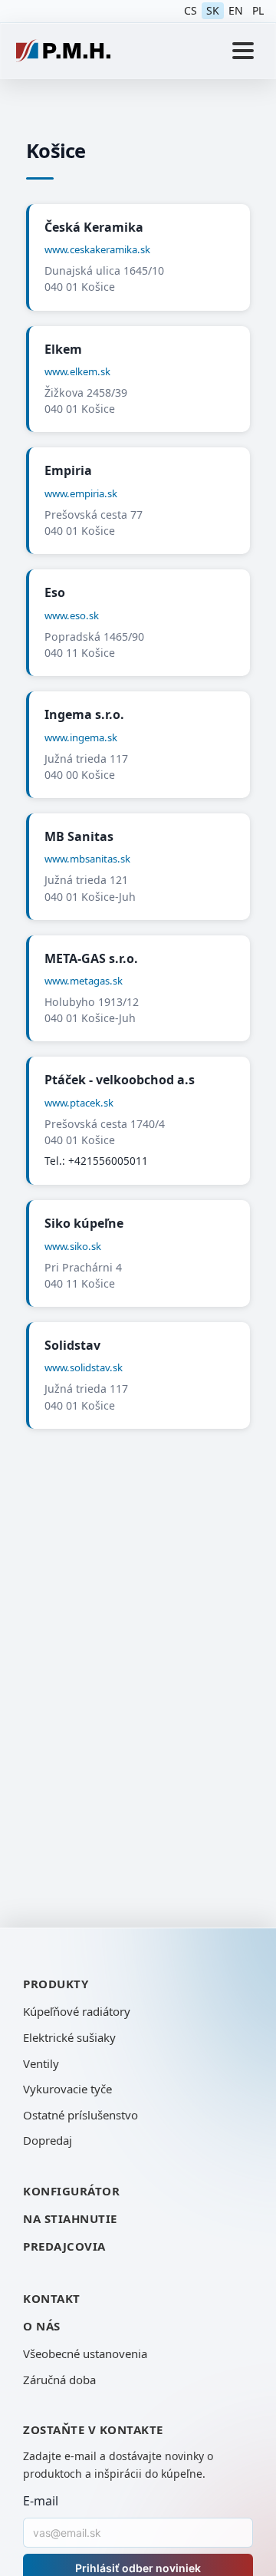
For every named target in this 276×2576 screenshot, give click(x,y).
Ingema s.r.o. (84, 714)
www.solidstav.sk (84, 1367)
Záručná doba (59, 2380)
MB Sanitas (79, 836)
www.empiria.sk (81, 493)
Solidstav (72, 1345)
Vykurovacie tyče (67, 2089)
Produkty (56, 1984)
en (236, 10)
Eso (55, 592)
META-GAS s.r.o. (91, 958)
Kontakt (52, 2298)
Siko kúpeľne (84, 1223)
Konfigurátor (71, 2191)
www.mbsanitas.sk (87, 859)
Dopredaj (48, 2140)
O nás (42, 2326)
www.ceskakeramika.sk (97, 249)
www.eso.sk (72, 615)
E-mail (41, 2501)
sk (213, 10)
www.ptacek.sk (79, 1103)
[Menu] (243, 51)
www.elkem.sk (77, 371)
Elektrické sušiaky (69, 2037)
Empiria (68, 470)
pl (258, 10)
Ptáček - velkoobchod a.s (120, 1080)
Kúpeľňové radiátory (77, 2011)
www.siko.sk (73, 1246)
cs (191, 10)
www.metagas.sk (84, 981)
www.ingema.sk (81, 737)
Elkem (63, 349)
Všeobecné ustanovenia (85, 2353)
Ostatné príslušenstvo (80, 2115)
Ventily (41, 2063)
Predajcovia (64, 2246)
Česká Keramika (94, 227)
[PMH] (63, 51)
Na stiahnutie (70, 2218)
